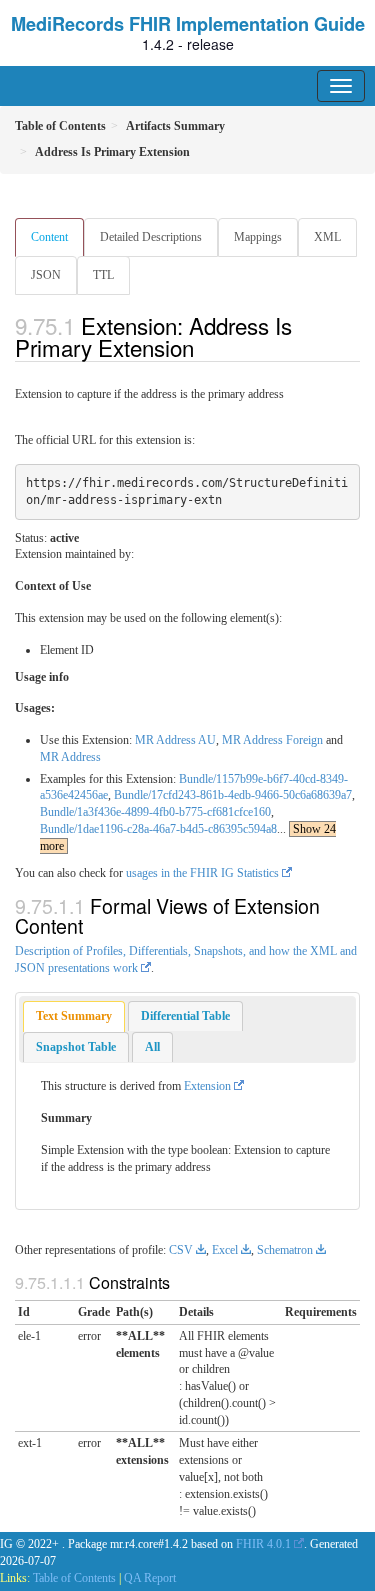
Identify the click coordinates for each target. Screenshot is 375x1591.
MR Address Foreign (272, 740)
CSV (181, 1250)
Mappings (258, 237)
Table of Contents (74, 1578)
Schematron (285, 1250)
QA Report (150, 1578)
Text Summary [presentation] (74, 1016)
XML (327, 237)
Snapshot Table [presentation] (76, 1047)
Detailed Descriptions (151, 237)
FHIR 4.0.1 (263, 1544)
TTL (103, 275)
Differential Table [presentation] (185, 1016)
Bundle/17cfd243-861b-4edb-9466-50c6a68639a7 (233, 795)
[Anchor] (205, 347)
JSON (46, 275)
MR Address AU (175, 740)
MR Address (70, 757)
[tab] (74, 1016)
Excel (225, 1250)
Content (49, 237)
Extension (207, 1086)
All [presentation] (152, 1047)
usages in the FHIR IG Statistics (202, 873)
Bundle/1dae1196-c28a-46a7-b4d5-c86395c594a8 (158, 829)
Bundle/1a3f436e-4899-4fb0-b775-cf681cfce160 (155, 812)
